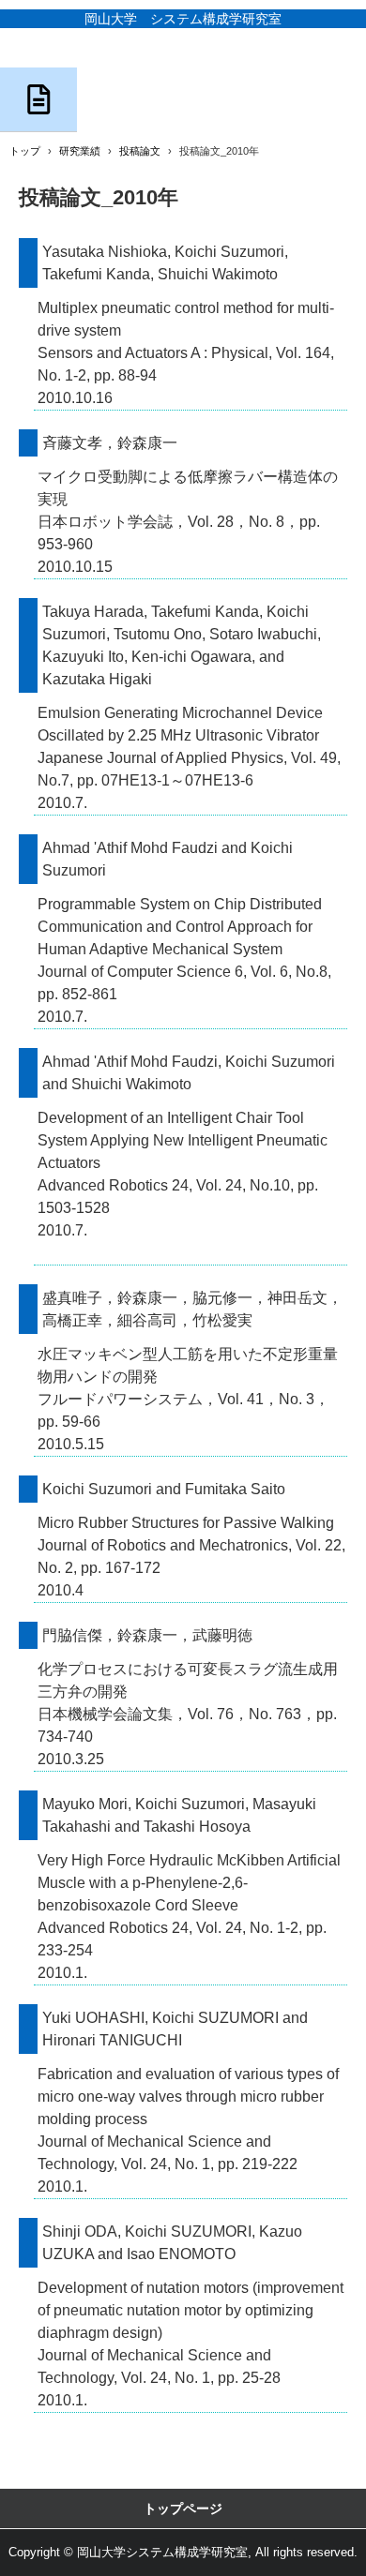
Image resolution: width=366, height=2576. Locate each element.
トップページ (183, 2509)
